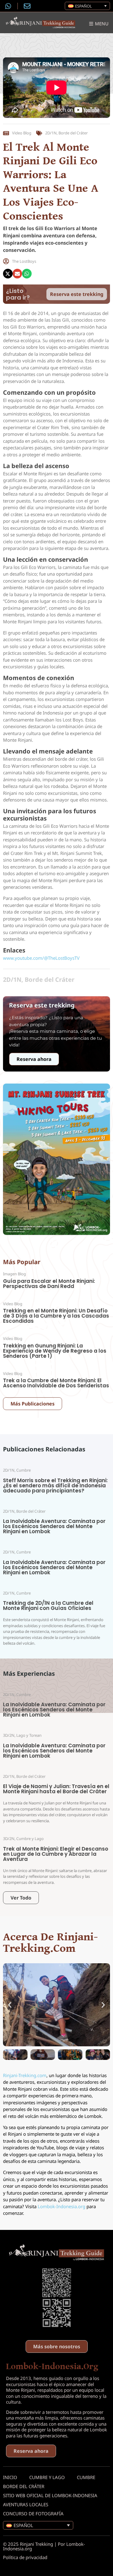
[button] (8, 274)
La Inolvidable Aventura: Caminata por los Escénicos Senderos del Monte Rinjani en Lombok (54, 1526)
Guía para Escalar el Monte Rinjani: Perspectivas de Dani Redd (49, 1284)
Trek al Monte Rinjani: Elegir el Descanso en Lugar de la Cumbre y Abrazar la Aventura (56, 1854)
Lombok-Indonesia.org (61, 2206)
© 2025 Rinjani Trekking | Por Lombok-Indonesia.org (44, 2546)
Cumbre (86, 2477)
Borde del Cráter (73, 133)
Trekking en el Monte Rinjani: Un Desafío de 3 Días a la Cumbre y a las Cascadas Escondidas (56, 1316)
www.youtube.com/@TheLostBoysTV (41, 958)
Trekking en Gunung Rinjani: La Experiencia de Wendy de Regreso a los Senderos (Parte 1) (55, 1351)
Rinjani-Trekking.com (25, 2075)
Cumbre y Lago (47, 2477)
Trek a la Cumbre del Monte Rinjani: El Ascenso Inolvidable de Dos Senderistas (56, 1383)
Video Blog (22, 133)
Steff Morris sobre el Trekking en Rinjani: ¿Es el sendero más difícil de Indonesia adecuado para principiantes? (55, 1486)
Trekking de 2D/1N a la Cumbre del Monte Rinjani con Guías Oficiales (48, 1606)
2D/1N (51, 133)
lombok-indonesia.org (52, 2366)
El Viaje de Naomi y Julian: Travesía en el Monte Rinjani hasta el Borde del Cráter (56, 1789)
